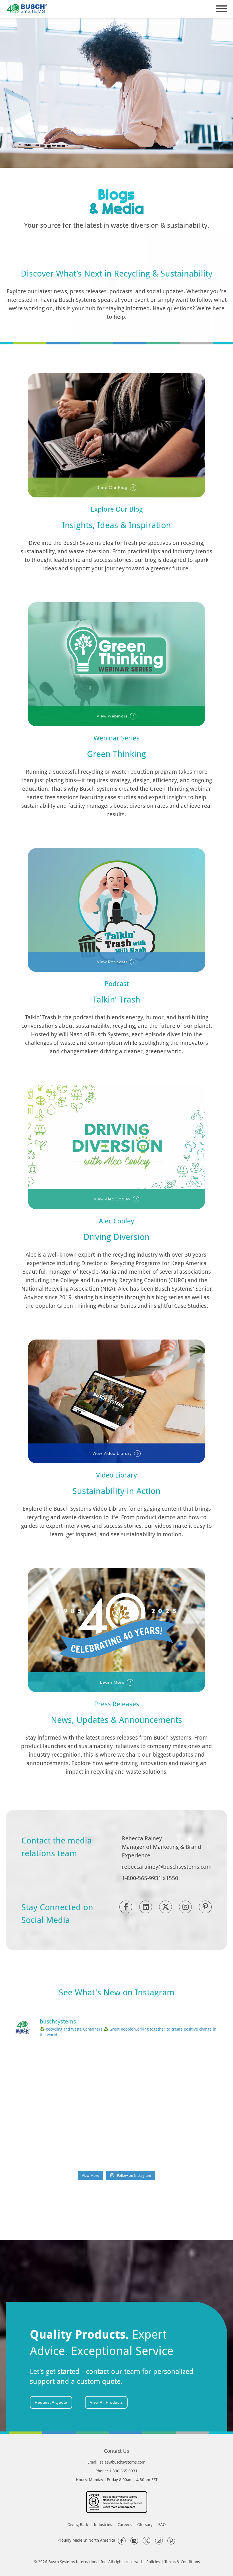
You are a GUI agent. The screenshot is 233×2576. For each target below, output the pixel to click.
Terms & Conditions (182, 2562)
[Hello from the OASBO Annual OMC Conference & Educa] (188, 2147)
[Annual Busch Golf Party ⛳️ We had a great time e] (116, 2147)
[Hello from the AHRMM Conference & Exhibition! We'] (116, 2106)
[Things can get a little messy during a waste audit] (45, 2147)
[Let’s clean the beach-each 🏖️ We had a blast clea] (45, 2065)
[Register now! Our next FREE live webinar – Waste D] (188, 2065)
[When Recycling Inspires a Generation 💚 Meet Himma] (188, 2106)
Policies (153, 2562)
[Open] (222, 9)
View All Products (106, 2402)
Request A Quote (51, 2402)
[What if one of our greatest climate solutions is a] (45, 2106)
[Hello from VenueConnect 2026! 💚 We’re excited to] (116, 2065)
